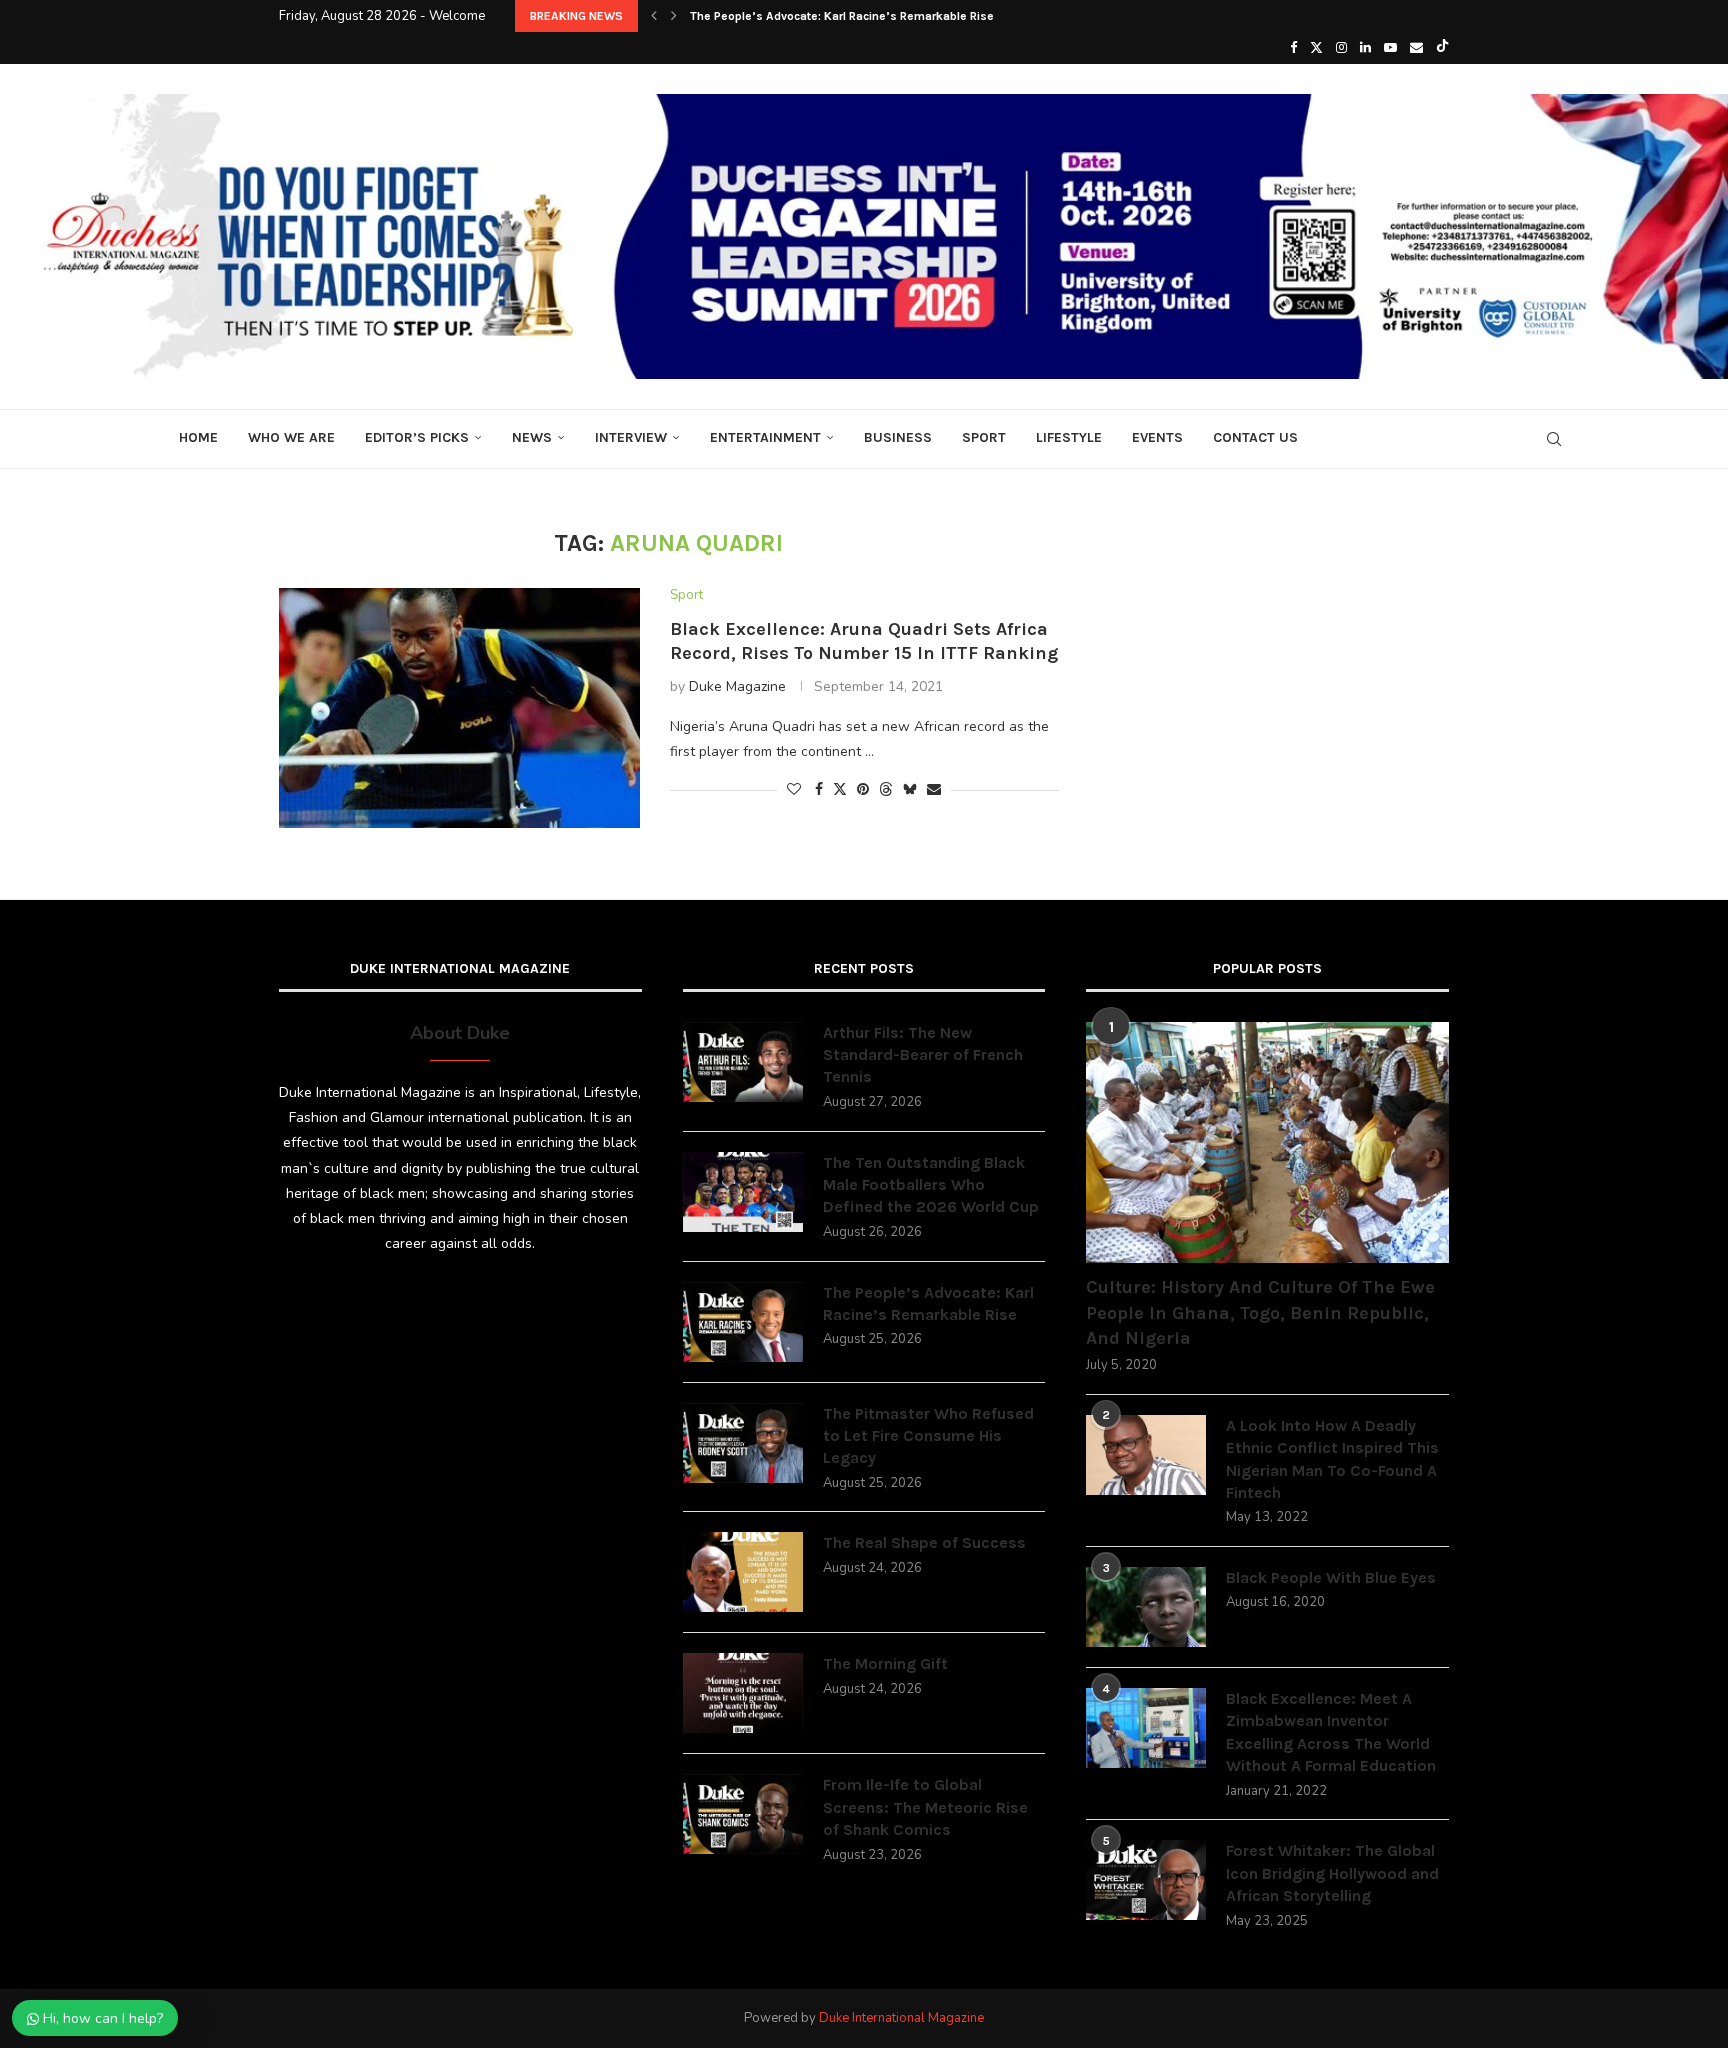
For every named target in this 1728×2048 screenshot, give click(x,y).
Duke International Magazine (901, 2018)
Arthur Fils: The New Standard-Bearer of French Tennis (923, 1055)
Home (198, 437)
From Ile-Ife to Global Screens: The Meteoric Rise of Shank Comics (925, 1807)
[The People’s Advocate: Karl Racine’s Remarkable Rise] (743, 1322)
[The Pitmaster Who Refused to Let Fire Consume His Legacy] (743, 1443)
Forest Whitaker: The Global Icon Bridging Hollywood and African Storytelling (1332, 1873)
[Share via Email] (934, 789)
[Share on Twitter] (840, 789)
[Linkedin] (1365, 48)
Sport (984, 437)
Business (898, 437)
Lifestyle (1069, 437)
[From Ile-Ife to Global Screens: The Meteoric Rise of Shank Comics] (743, 1814)
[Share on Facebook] (819, 789)
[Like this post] (794, 789)
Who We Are (291, 437)
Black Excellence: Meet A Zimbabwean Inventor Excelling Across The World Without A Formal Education (1331, 1732)
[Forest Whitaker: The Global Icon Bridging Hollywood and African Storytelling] (1146, 1880)
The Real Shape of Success (924, 1542)
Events (1157, 437)
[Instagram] (1341, 48)
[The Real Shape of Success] (743, 1572)
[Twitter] (1316, 48)
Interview (631, 437)
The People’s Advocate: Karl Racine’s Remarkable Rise (842, 16)
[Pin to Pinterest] (863, 789)
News (532, 437)
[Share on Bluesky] (910, 789)
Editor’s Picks (417, 437)
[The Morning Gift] (743, 1693)
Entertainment (765, 437)
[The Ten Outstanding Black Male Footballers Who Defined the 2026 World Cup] (743, 1192)
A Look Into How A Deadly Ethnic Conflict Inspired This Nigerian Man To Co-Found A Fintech (1332, 1459)
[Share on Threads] (886, 789)
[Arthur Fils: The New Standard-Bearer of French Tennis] (743, 1062)
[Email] (1416, 48)
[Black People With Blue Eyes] (1146, 1607)
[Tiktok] (1442, 48)
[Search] (1554, 439)
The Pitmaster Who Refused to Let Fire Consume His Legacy (928, 1436)
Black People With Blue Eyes (1331, 1577)
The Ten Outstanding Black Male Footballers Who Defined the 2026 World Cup (931, 1185)
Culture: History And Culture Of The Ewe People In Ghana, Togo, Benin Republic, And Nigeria (1260, 1312)
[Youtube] (1390, 48)
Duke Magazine (737, 686)
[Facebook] (1293, 48)
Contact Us (1255, 437)
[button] (654, 16)
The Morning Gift (885, 1663)
